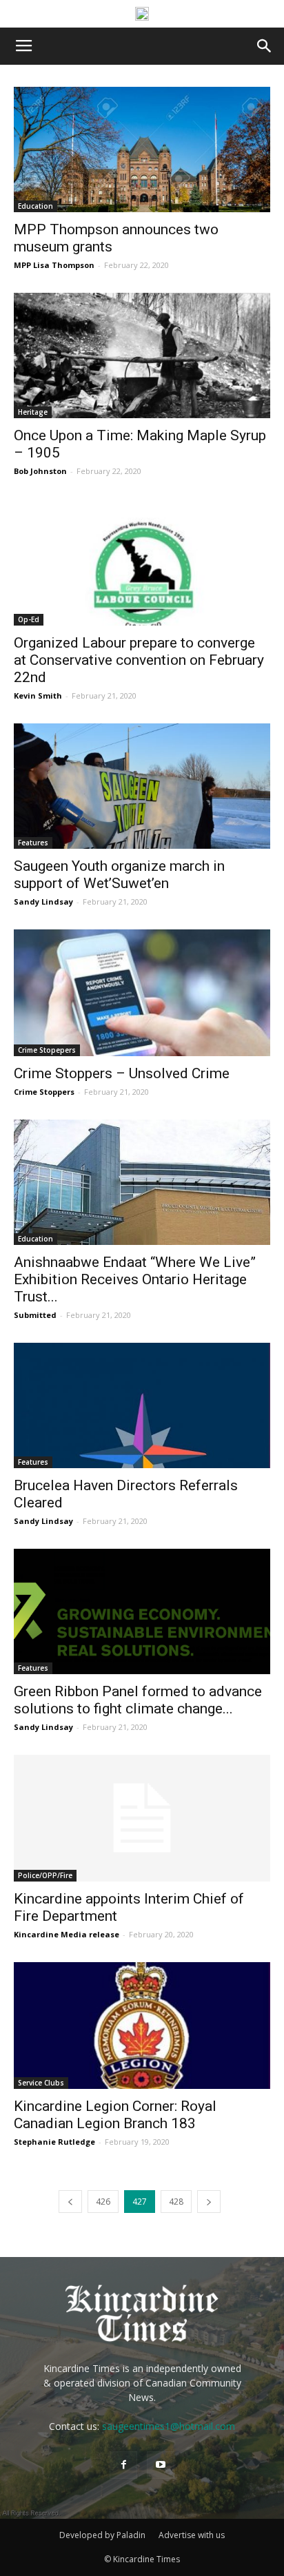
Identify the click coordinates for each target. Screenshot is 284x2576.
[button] (265, 46)
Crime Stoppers (44, 1092)
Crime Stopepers (47, 1050)
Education (35, 206)
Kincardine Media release (67, 1934)
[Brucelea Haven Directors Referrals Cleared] (142, 1405)
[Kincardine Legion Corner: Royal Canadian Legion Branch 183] (142, 2026)
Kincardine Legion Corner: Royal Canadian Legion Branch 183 (115, 2115)
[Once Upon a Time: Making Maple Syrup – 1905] (142, 356)
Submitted (35, 1315)
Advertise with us (192, 2535)
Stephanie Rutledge (54, 2142)
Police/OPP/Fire (45, 1875)
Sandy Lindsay (43, 901)
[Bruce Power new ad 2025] (142, 14)
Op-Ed (29, 619)
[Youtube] (161, 2465)
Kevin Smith (38, 695)
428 (176, 2202)
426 (103, 2202)
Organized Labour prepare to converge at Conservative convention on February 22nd (139, 660)
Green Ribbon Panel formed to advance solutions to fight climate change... (138, 1700)
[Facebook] (123, 2465)
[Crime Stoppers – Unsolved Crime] (142, 993)
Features (33, 843)
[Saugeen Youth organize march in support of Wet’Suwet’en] (142, 786)
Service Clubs (41, 2083)
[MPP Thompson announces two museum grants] (142, 150)
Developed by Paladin (102, 2535)
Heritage (33, 412)
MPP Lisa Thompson (54, 265)
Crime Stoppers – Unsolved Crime (122, 1073)
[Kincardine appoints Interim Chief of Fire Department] (142, 1818)
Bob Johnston (40, 471)
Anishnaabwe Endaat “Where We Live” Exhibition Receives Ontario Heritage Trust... (135, 1279)
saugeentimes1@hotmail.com (169, 2426)
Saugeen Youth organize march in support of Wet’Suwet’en (119, 875)
